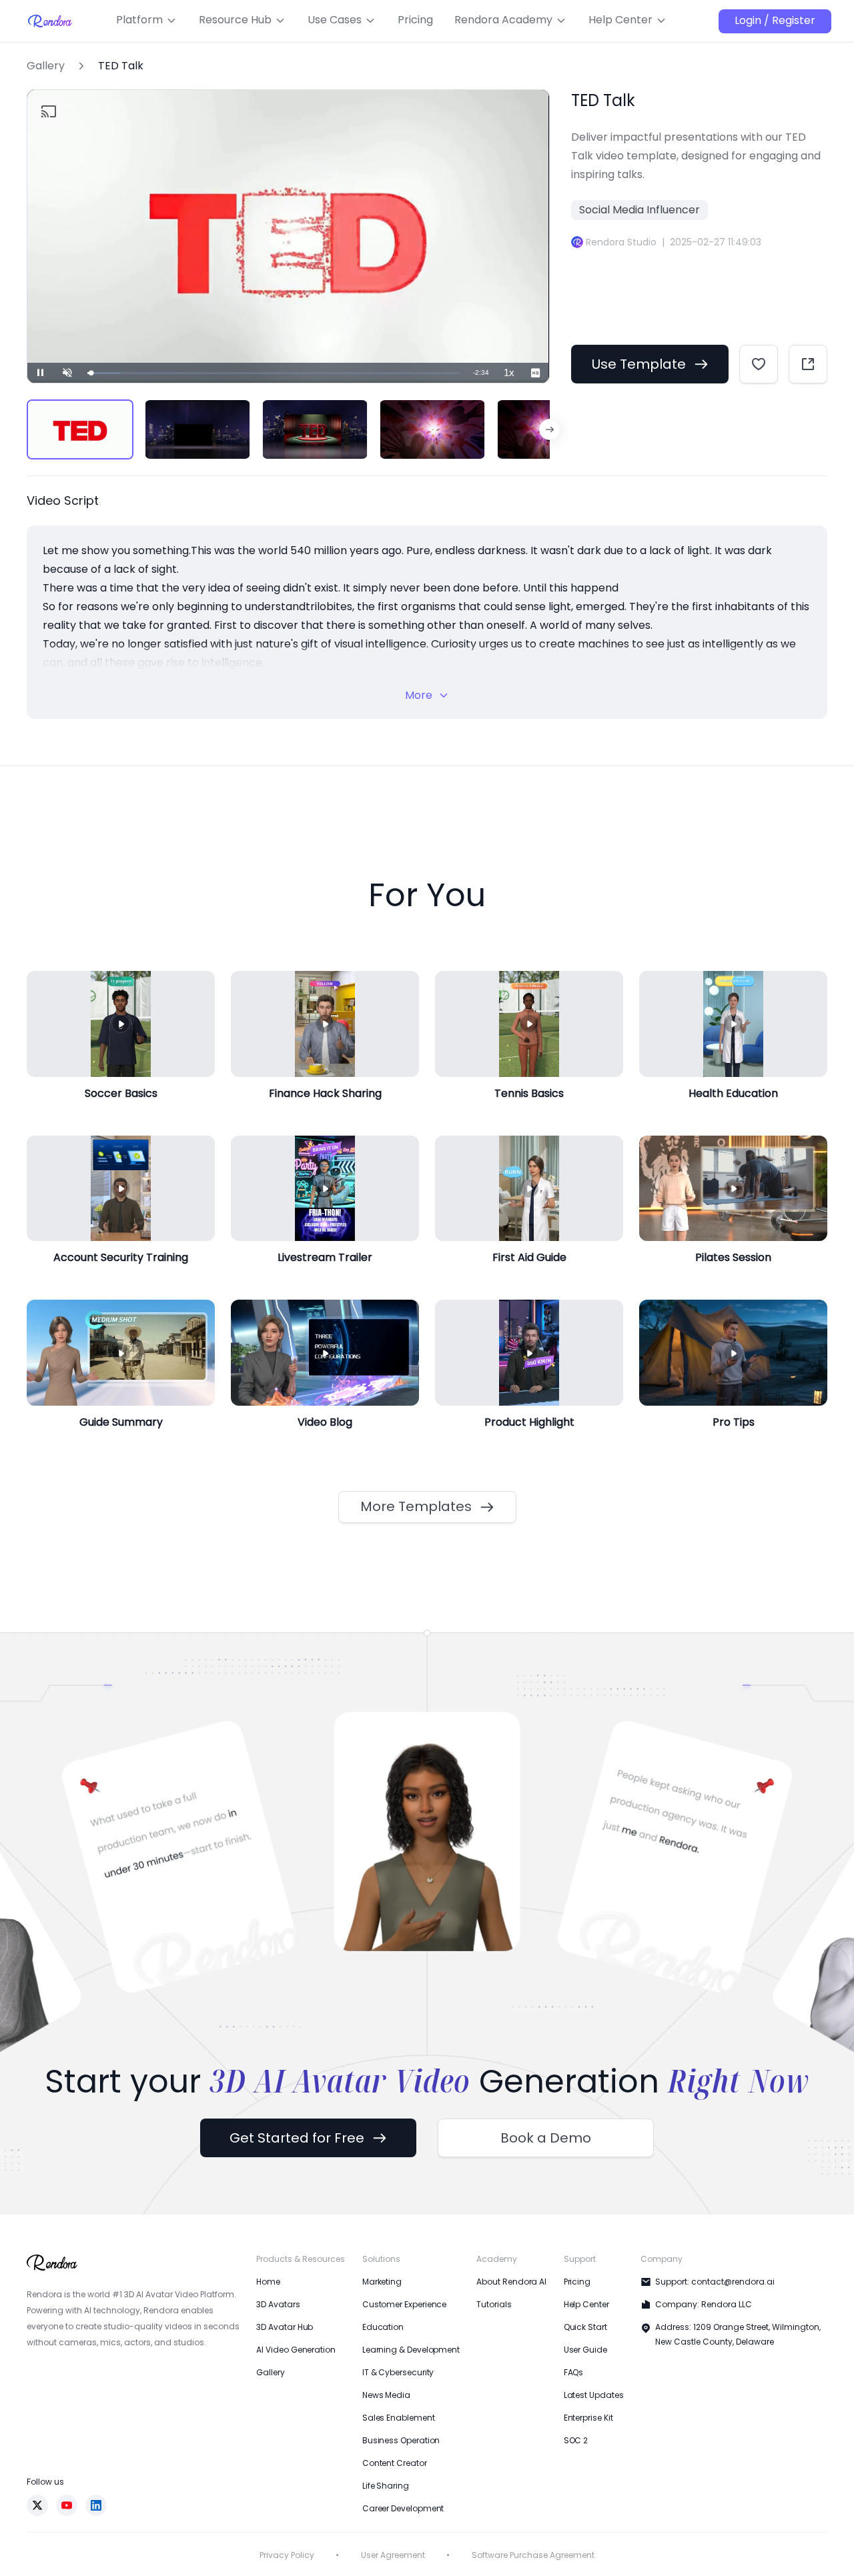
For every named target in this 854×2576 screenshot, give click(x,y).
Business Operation (401, 2440)
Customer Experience (404, 2304)
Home (268, 2282)
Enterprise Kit (588, 2418)
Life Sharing (386, 2486)
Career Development (403, 2508)
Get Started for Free (297, 2138)
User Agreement (393, 2555)
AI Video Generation (296, 2350)
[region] (288, 429)
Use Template (639, 364)
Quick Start (585, 2327)
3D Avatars (278, 2304)
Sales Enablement (399, 2418)
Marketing (382, 2282)
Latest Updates (594, 2395)
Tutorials (494, 2304)
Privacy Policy (287, 2555)
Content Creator (395, 2463)
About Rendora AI (511, 2282)
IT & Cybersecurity (398, 2372)
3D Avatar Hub (285, 2327)
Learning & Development (411, 2350)
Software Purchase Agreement (533, 2555)
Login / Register (775, 20)
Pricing (577, 2282)
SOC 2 (576, 2440)
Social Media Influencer (639, 210)
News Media (386, 2395)
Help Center (586, 2304)
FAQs (574, 2372)
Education (383, 2327)
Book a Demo (546, 2138)
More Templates (416, 1506)
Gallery (46, 66)
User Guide (585, 2350)
